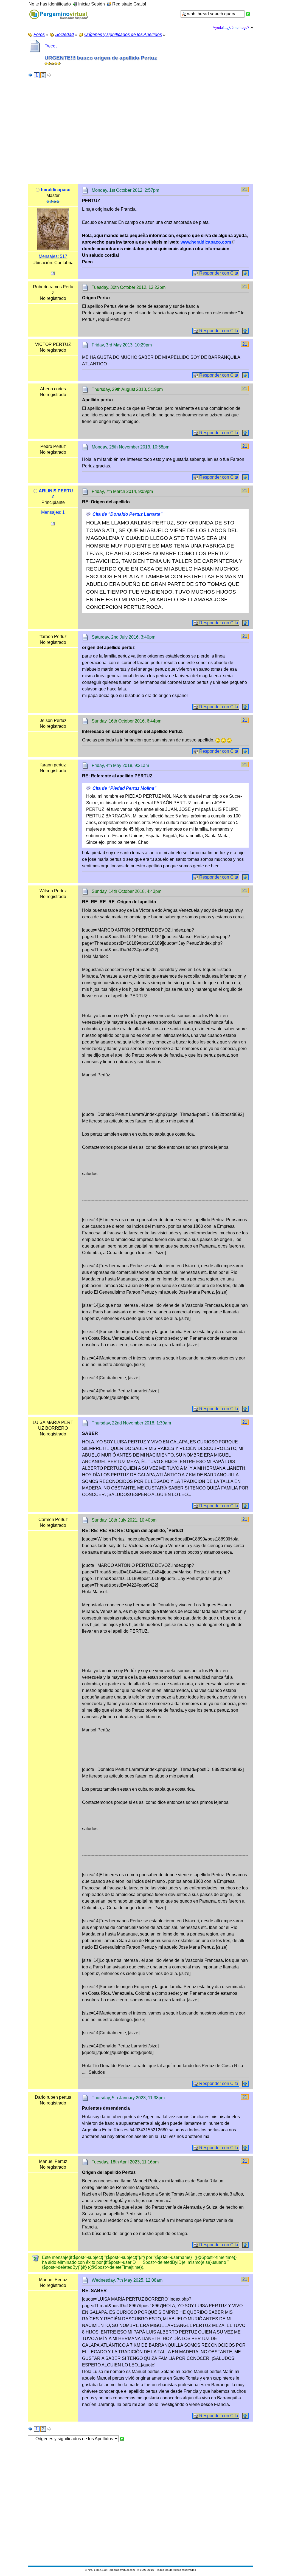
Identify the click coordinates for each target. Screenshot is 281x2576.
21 (245, 189)
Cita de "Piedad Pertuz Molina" (124, 788)
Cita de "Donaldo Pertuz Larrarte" (127, 514)
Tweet (51, 46)
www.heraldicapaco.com (206, 242)
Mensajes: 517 (53, 256)
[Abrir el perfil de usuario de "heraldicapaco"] (53, 229)
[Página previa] (30, 75)
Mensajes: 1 (53, 512)
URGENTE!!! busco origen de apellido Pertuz (101, 58)
